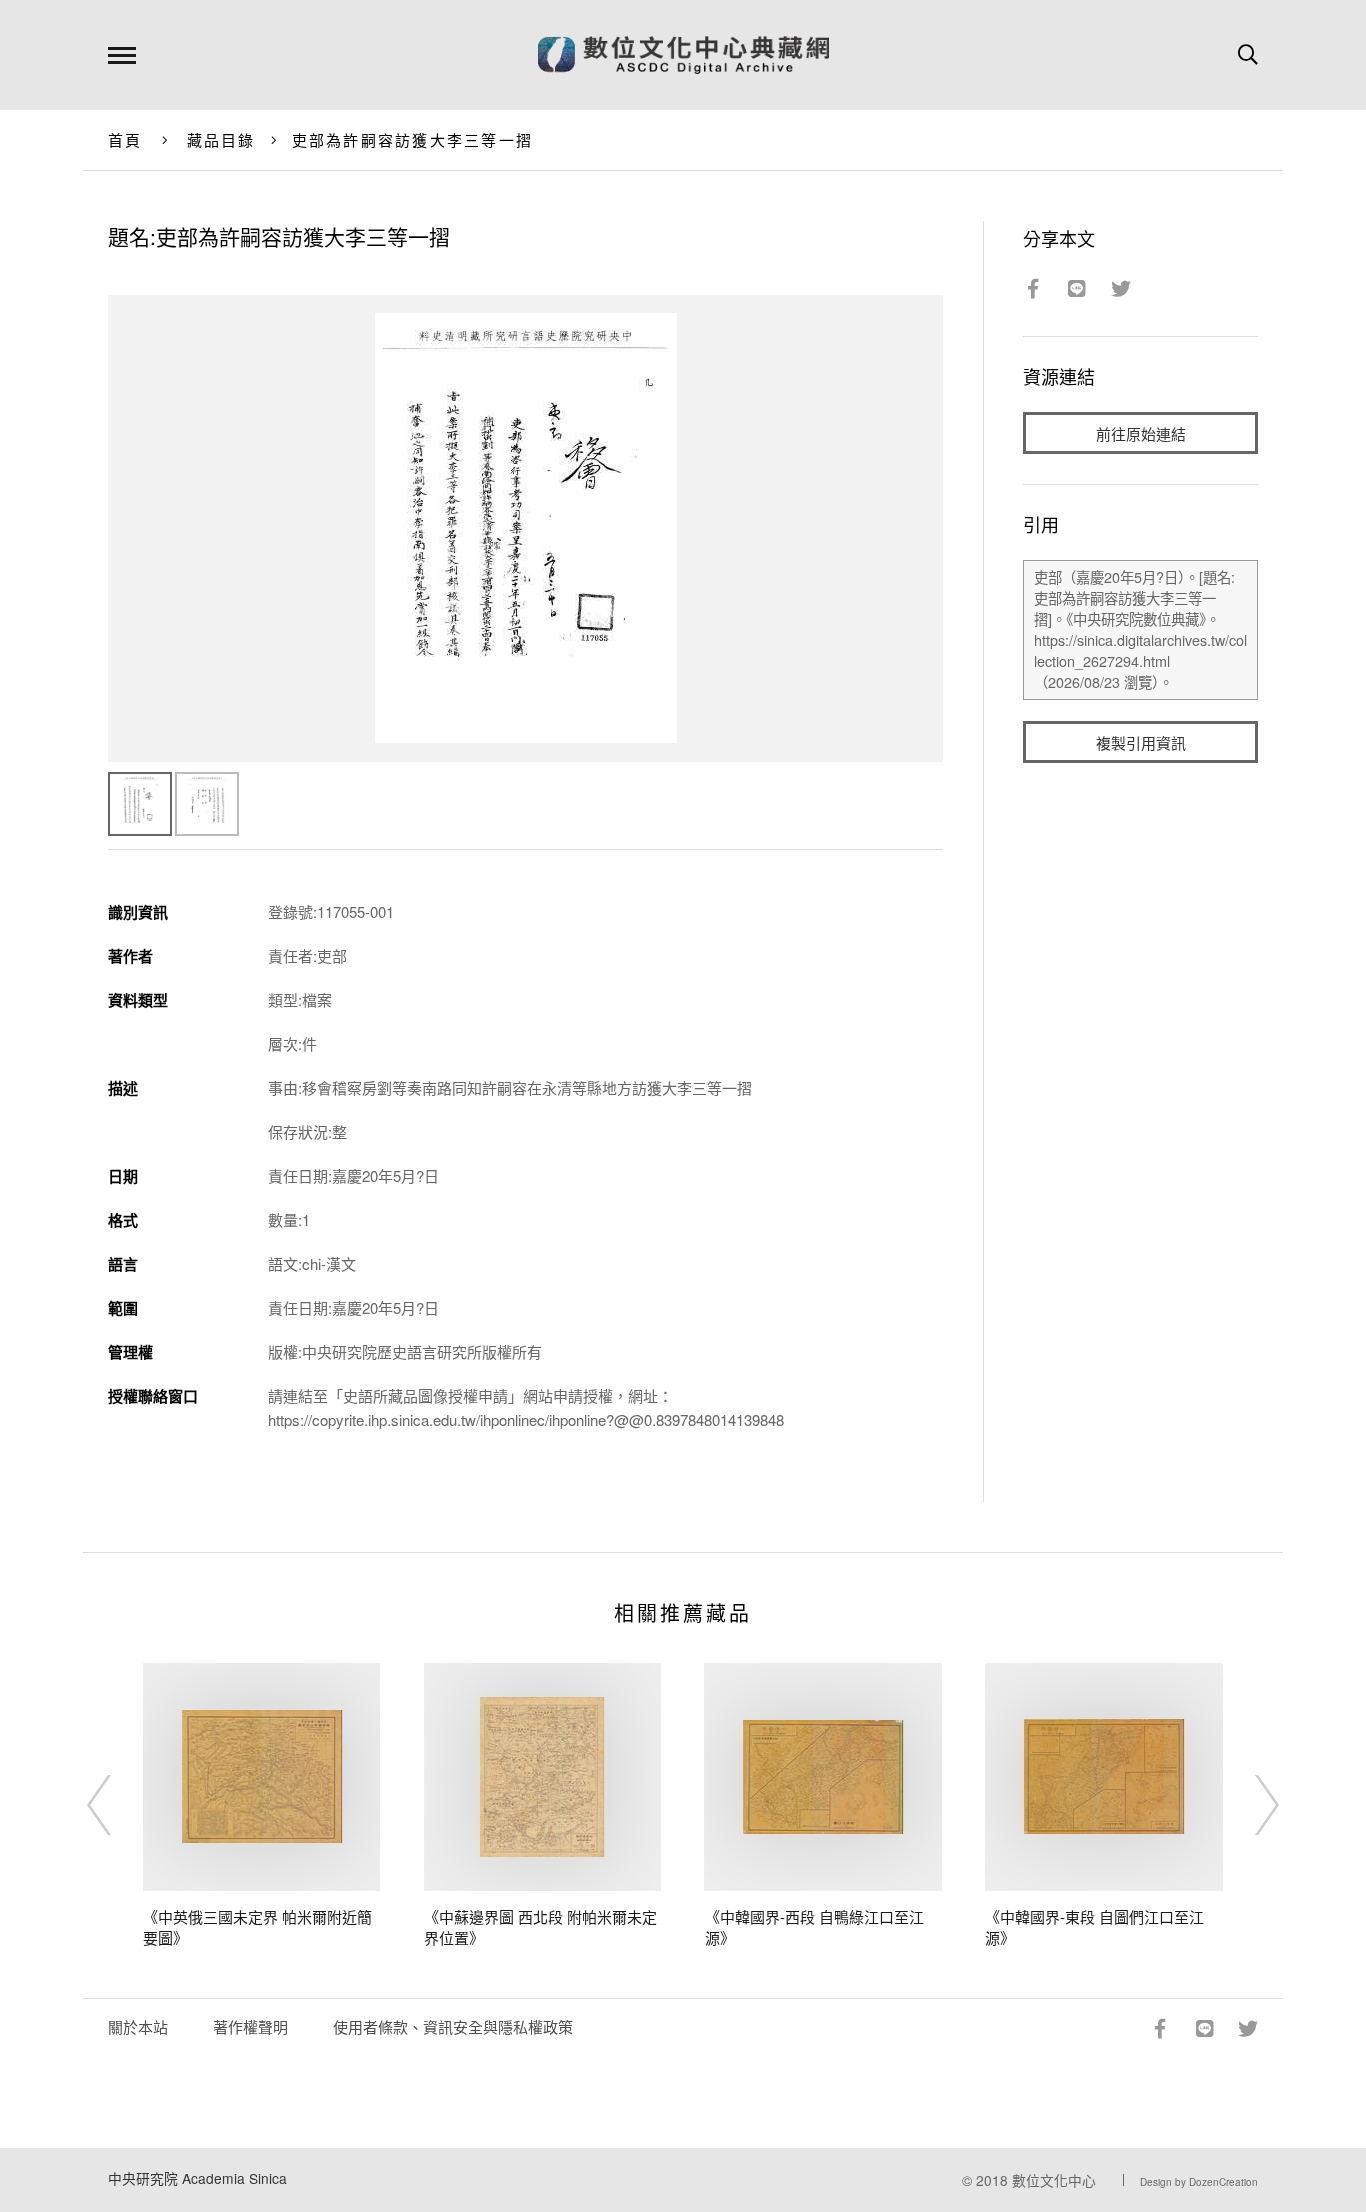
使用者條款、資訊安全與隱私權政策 (453, 2026)
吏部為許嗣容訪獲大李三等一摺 (413, 139)
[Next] (1249, 1805)
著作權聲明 (250, 2026)
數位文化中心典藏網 (683, 55)
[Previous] (117, 1805)
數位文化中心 (1054, 2180)
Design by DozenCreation (1199, 2182)
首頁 (125, 139)
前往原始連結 (1141, 433)
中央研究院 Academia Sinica (197, 2178)
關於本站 (138, 2026)
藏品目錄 (221, 139)
